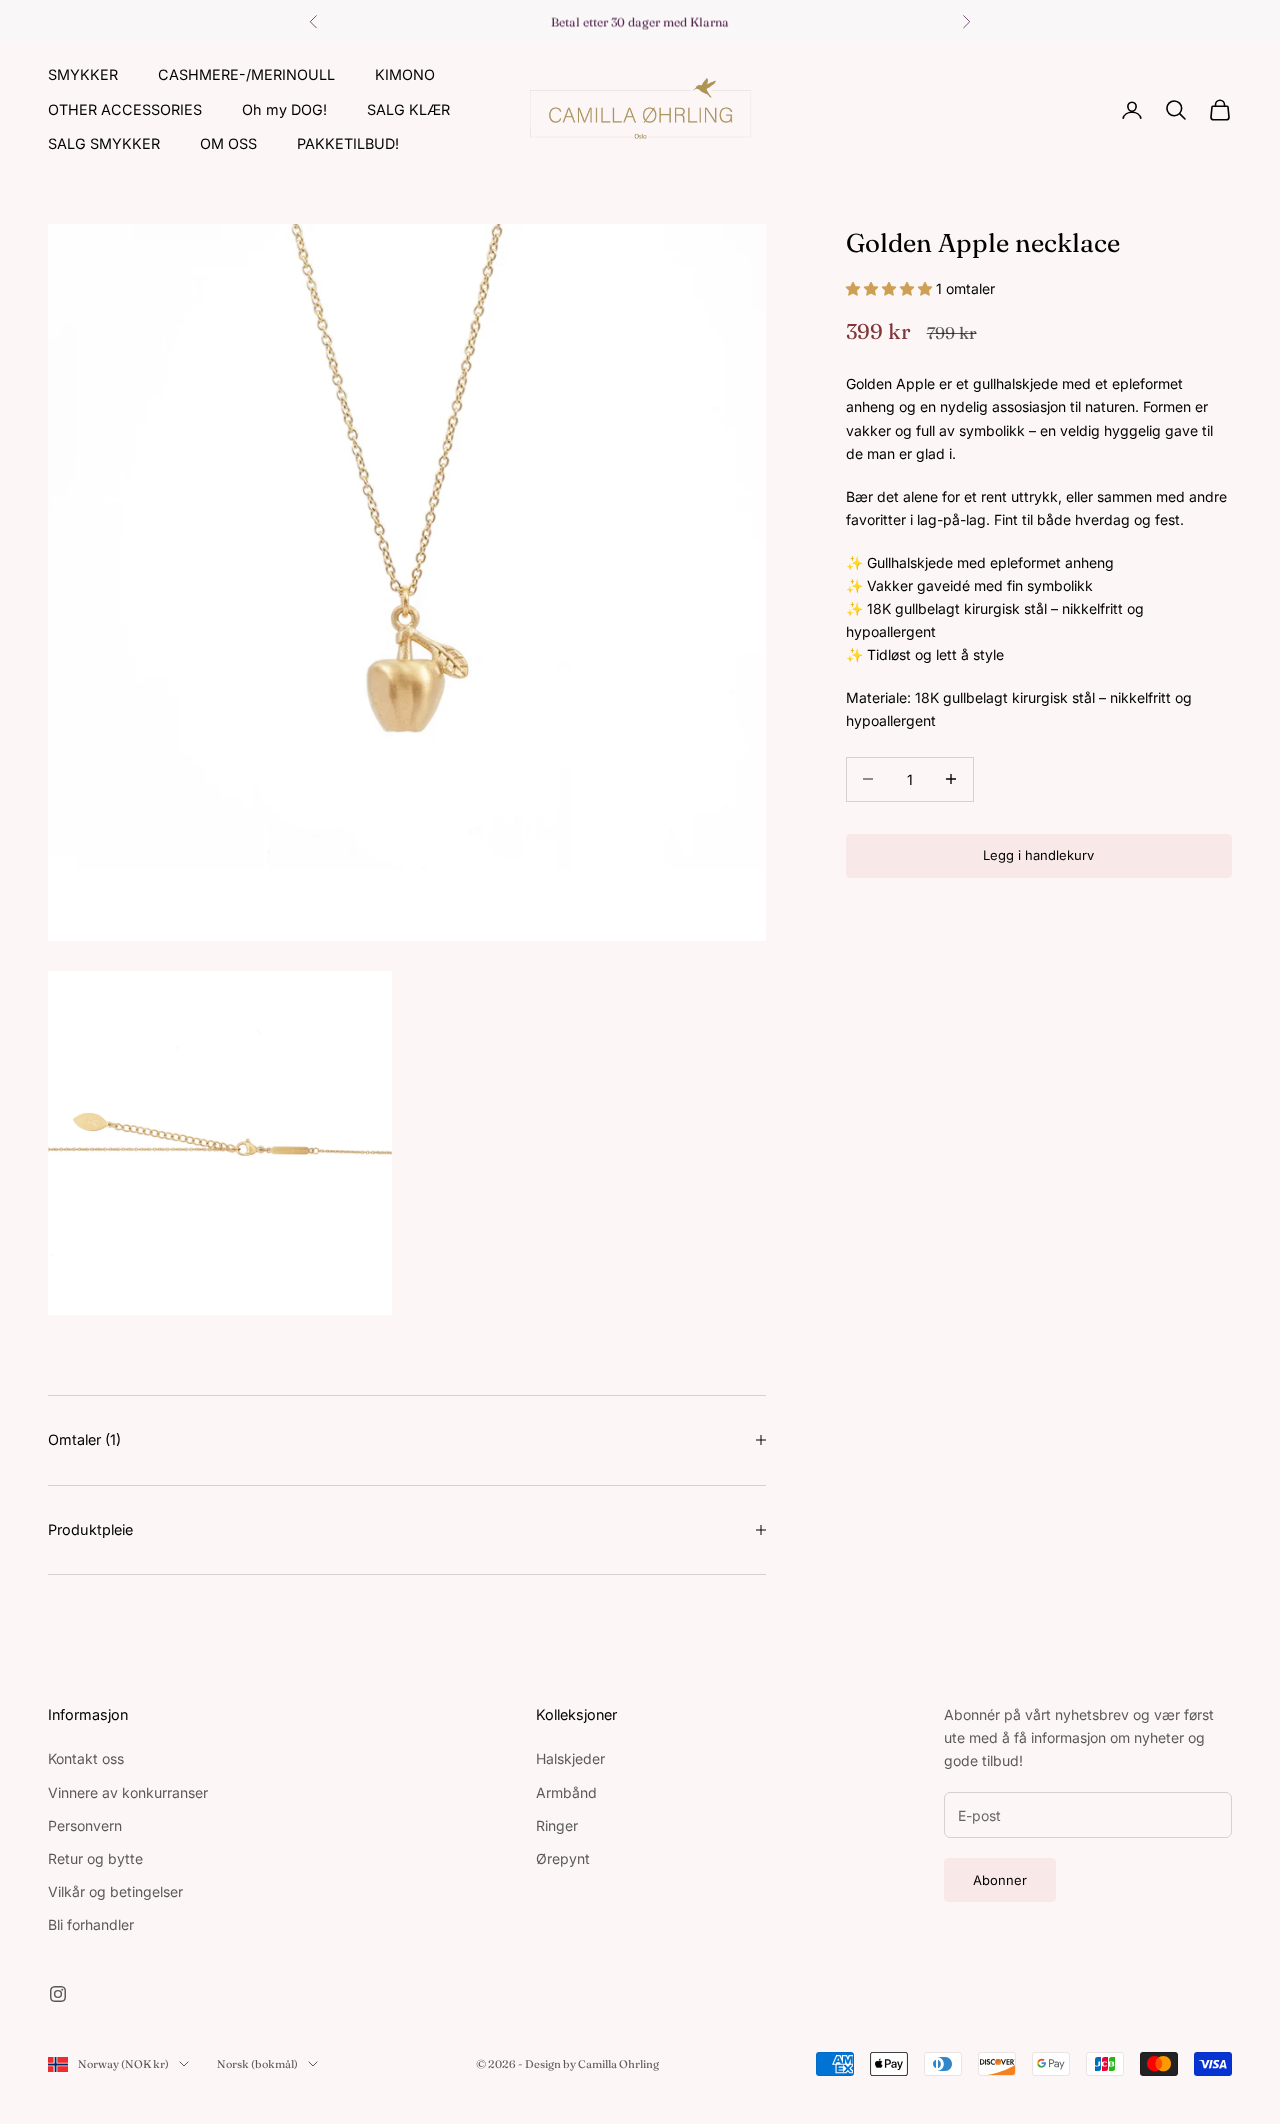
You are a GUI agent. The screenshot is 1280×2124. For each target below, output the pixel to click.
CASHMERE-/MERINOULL (246, 74)
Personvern (85, 1825)
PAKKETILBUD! (348, 143)
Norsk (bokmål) (257, 2064)
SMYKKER (83, 74)
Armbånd (566, 1792)
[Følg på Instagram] (58, 1994)
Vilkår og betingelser (115, 1891)
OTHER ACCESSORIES (125, 108)
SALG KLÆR (408, 108)
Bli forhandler (91, 1924)
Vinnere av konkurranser (128, 1792)
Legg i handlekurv (1038, 855)
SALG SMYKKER (104, 143)
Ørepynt (563, 1858)
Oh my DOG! (284, 108)
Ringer (557, 1825)
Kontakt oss (86, 1758)
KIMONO (405, 74)
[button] (891, 287)
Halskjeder (570, 1758)
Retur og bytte (95, 1858)
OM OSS (228, 143)
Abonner (1000, 1880)
